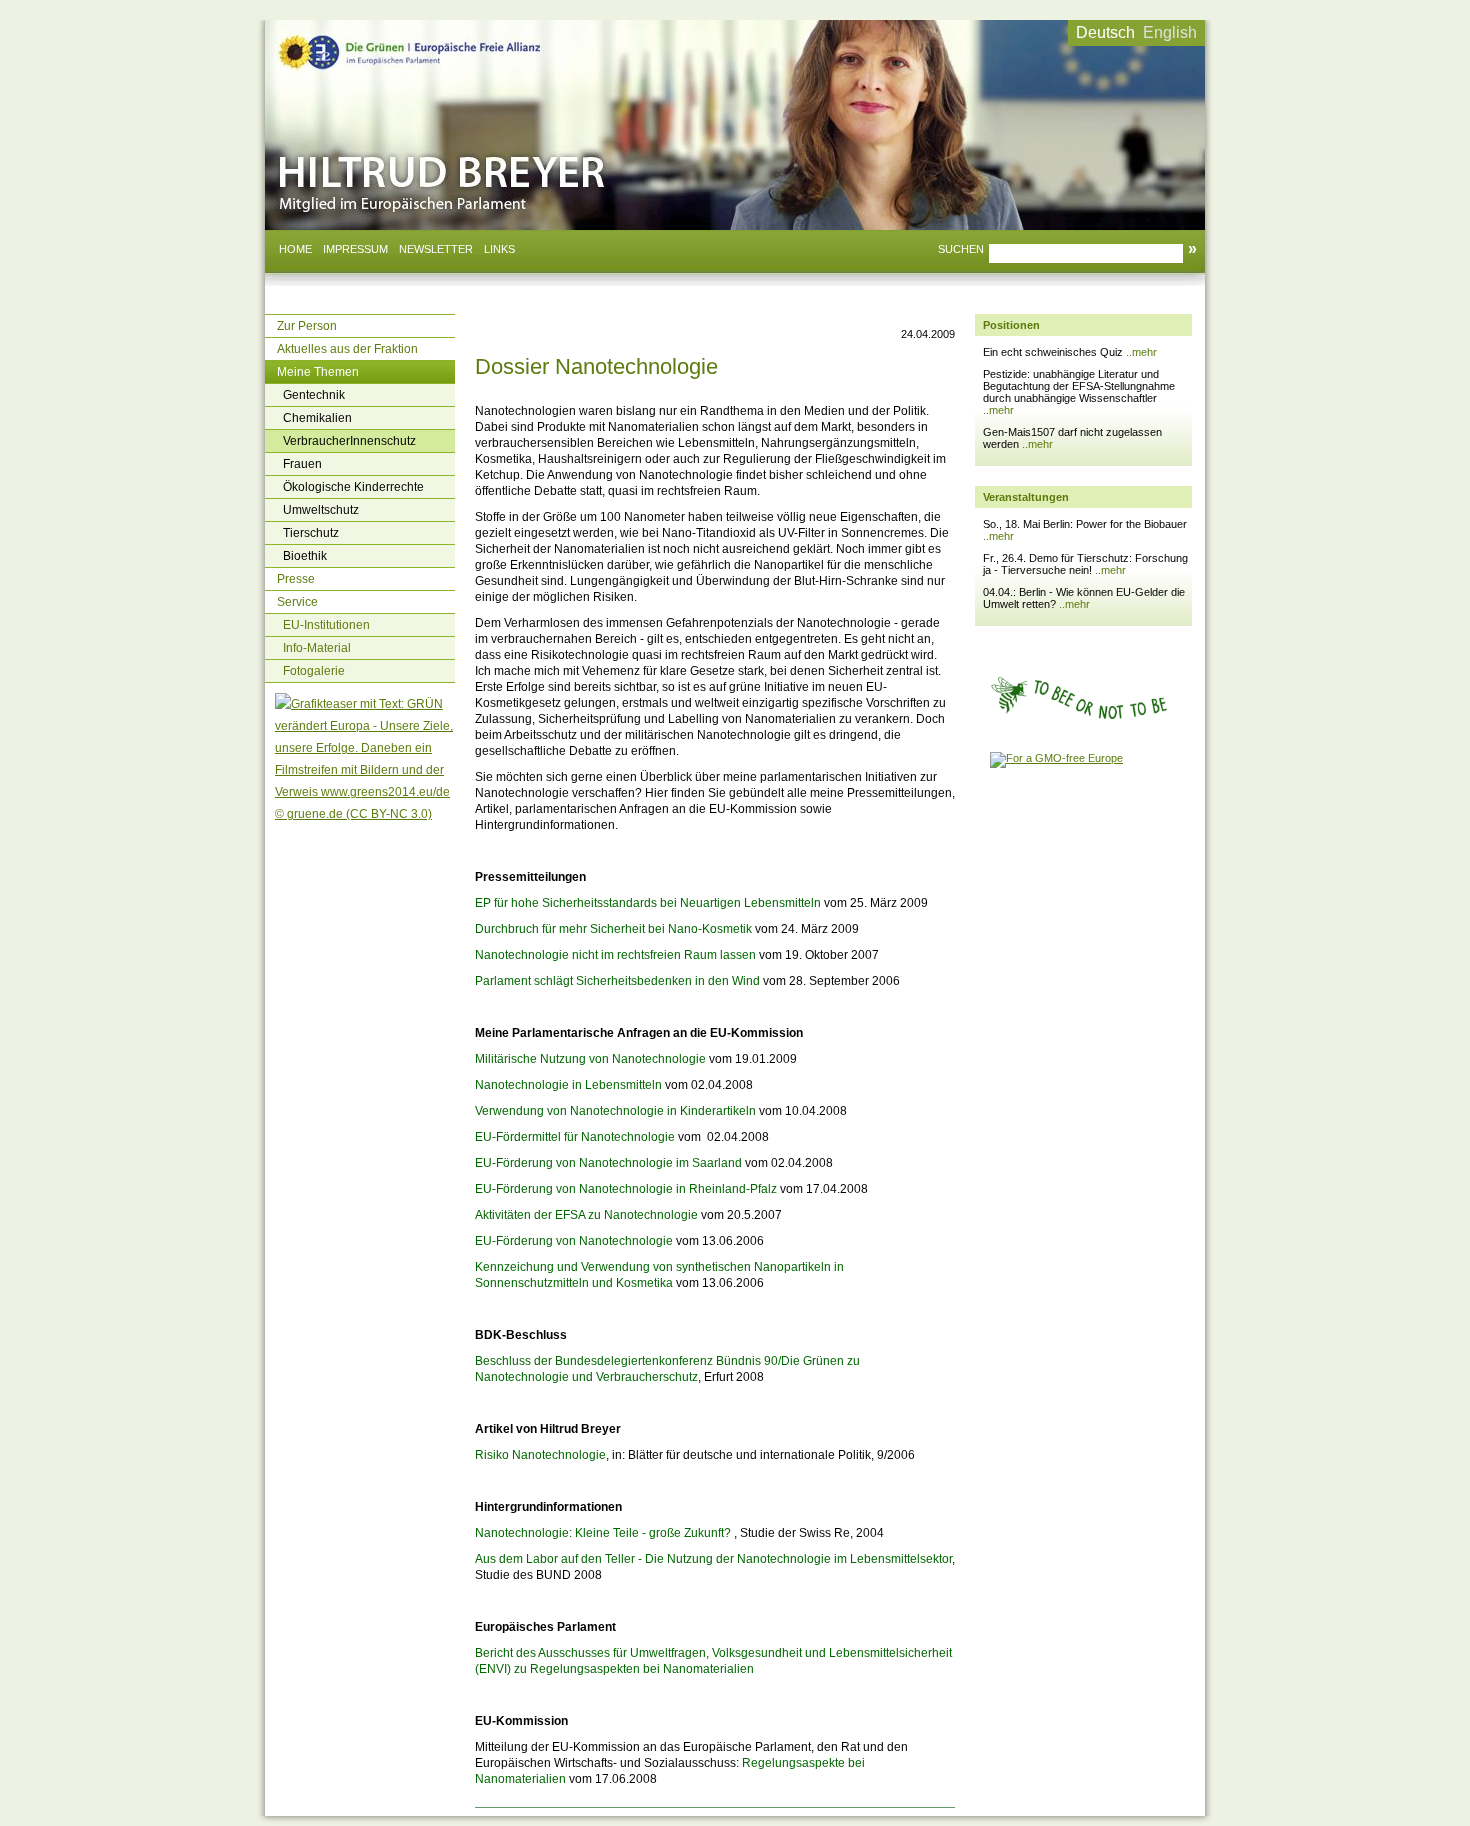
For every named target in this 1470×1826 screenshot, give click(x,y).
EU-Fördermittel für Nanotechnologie (575, 1137)
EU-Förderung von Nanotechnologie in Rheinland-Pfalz (626, 1189)
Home (295, 249)
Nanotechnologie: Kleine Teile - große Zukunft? (603, 1533)
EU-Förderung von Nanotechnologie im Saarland (608, 1163)
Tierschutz (311, 533)
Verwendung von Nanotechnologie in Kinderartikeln (615, 1111)
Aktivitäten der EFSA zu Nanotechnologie (586, 1215)
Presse (296, 579)
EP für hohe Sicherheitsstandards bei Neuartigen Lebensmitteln (648, 903)
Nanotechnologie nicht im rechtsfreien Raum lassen (615, 955)
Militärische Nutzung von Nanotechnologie (590, 1059)
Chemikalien (317, 418)
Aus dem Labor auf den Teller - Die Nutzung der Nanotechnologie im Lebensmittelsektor (713, 1559)
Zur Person (307, 326)
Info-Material (317, 648)
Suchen (961, 249)
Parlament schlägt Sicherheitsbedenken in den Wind (617, 981)
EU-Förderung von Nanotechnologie (574, 1241)
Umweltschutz (321, 510)
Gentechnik (314, 395)
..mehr (1141, 352)
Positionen (1011, 325)
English (1170, 32)
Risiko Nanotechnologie (540, 1455)
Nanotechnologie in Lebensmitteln (568, 1085)
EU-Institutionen (326, 625)
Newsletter (436, 249)
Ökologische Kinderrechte (353, 487)
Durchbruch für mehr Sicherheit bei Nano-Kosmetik (613, 929)
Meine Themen (318, 372)
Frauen (302, 464)
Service (297, 602)
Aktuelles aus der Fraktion (347, 349)
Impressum (355, 249)
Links (499, 249)
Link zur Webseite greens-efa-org (384, 38)
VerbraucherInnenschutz (349, 441)
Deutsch (1105, 32)
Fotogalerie (314, 671)
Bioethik (305, 556)
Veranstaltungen (1026, 497)
